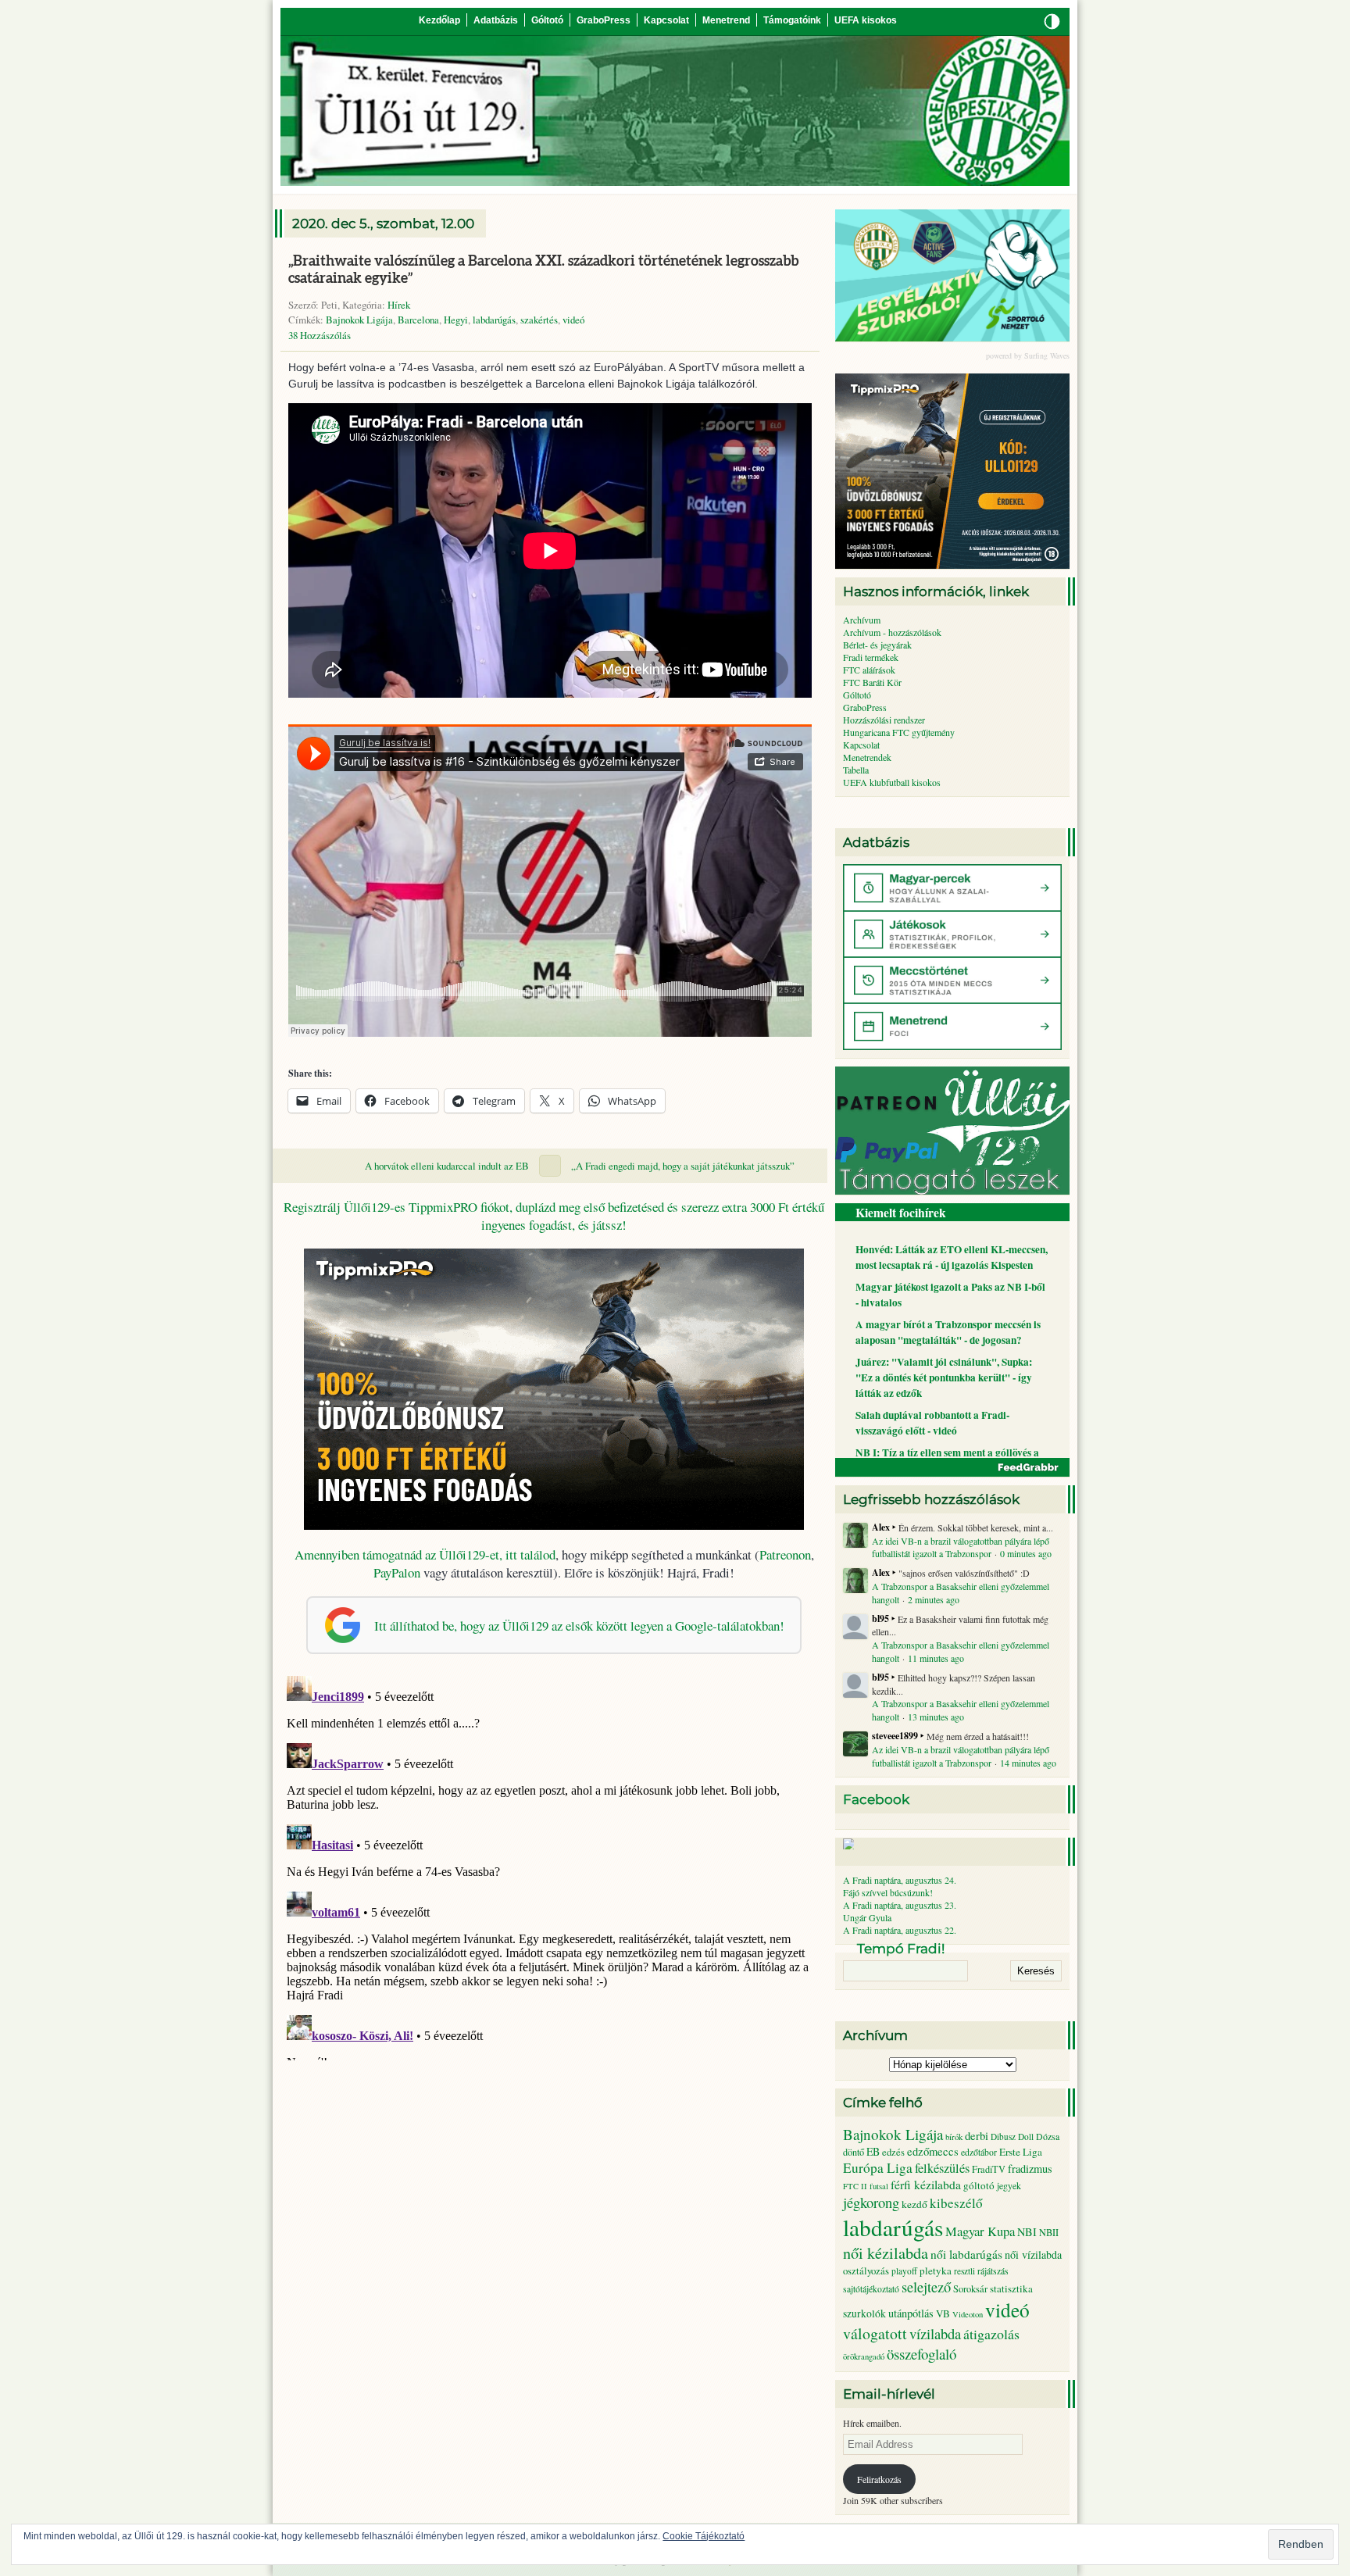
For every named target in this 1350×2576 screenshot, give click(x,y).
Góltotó (547, 20)
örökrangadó (864, 2356)
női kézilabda (886, 2253)
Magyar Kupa (980, 2231)
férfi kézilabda (926, 2185)
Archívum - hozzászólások (892, 632)
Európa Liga (878, 2168)
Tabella (856, 770)
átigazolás (991, 2334)
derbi (977, 2136)
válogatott (875, 2333)
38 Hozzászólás (320, 335)
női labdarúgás (966, 2254)
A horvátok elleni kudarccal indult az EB (447, 1166)
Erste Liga (1021, 2152)
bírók (954, 2137)
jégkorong (871, 2202)
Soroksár (970, 2289)
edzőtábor (979, 2152)
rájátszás (993, 2271)
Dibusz (1003, 2137)
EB (873, 2151)
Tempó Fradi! (901, 1949)
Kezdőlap (439, 20)
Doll (1026, 2137)
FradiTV (989, 2169)
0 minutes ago (1026, 1553)
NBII (1049, 2233)
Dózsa (1048, 2136)
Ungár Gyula (867, 1917)
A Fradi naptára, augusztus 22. (900, 1930)
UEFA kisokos (866, 20)
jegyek (1009, 2185)
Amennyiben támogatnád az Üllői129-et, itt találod (425, 1554)
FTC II (855, 2186)
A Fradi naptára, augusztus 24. (900, 1880)
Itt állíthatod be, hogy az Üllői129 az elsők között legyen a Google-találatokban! (579, 1626)
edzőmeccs (933, 2151)
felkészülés (942, 2168)
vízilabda (935, 2333)
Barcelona (418, 320)
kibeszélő (956, 2203)
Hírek (399, 305)
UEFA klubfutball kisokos (892, 782)
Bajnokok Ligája (359, 320)
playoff (904, 2271)
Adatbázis (496, 20)
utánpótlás (911, 2313)
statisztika (1011, 2288)
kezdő (914, 2204)
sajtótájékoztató (871, 2289)
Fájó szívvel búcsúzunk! (888, 1892)
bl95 (880, 1619)
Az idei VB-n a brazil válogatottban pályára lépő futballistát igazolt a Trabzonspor (961, 1547)
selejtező (926, 2287)
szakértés (539, 320)
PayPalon (397, 1572)
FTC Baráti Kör (872, 682)
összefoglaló (921, 2354)
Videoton (968, 2314)
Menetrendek (867, 757)
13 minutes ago (936, 1717)
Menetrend (726, 20)
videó (573, 320)
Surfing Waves (1047, 355)
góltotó (979, 2185)
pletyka (936, 2271)
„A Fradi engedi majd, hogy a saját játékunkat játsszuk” (683, 1166)
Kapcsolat (666, 20)
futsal (879, 2186)
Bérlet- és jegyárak (877, 645)
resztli (964, 2271)
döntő (854, 2152)
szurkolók (864, 2313)
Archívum (862, 620)
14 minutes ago (1028, 1763)
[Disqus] (554, 1865)
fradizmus (1030, 2169)
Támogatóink (792, 20)
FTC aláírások (869, 670)
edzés (893, 2152)
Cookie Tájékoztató (704, 2536)
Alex (881, 1527)
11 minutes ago (936, 1658)
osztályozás (866, 2271)
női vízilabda (1033, 2254)
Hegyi (456, 320)
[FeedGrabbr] (952, 1467)
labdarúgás (494, 320)
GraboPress (604, 20)
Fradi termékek (871, 657)
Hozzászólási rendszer (884, 720)
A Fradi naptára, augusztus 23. (900, 1905)
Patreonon (785, 1554)
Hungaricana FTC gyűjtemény (899, 732)
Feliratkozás (879, 2479)
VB (943, 2313)
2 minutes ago (934, 1599)
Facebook (876, 1799)
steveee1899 (895, 1736)
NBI (1027, 2232)
